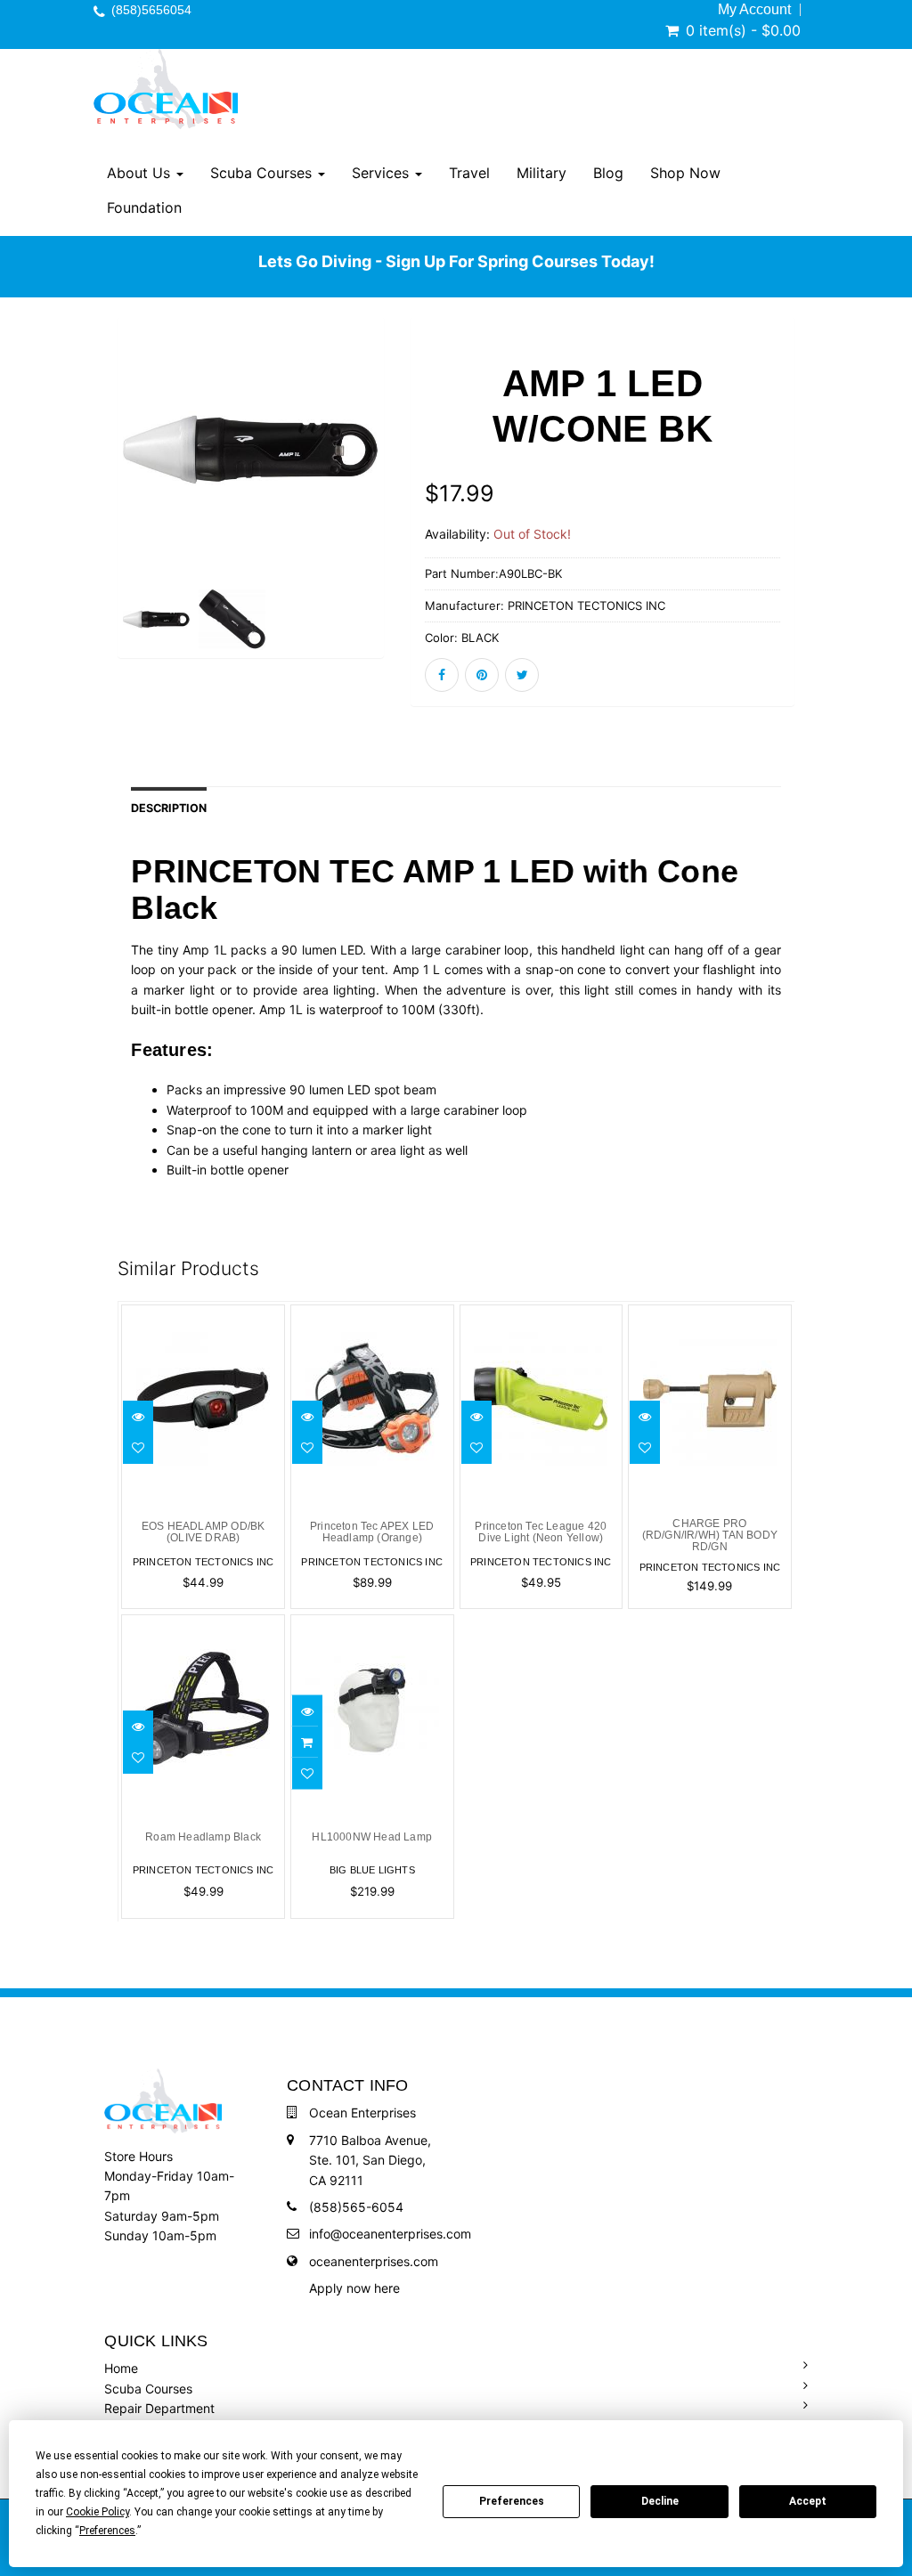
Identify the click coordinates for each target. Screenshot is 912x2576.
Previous (77, 496)
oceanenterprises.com (374, 2261)
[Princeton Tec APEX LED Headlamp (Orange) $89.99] (372, 1316)
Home (121, 2368)
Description (169, 808)
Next (424, 496)
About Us (141, 173)
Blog (608, 173)
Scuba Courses (263, 173)
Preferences (512, 2501)
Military (541, 173)
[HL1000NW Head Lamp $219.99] (372, 1625)
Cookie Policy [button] (98, 2512)
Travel (469, 173)
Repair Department (159, 2408)
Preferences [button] (107, 2531)
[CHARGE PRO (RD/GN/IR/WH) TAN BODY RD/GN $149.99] (715, 1316)
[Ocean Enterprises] (166, 89)
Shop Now (685, 173)
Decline (660, 2501)
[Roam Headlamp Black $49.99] (203, 1625)
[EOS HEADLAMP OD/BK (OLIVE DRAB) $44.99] (203, 1316)
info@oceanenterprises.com (390, 2234)
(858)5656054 (151, 10)
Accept (808, 2501)
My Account (754, 10)
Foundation (144, 207)
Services (383, 173)
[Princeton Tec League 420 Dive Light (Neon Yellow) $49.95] (541, 1316)
